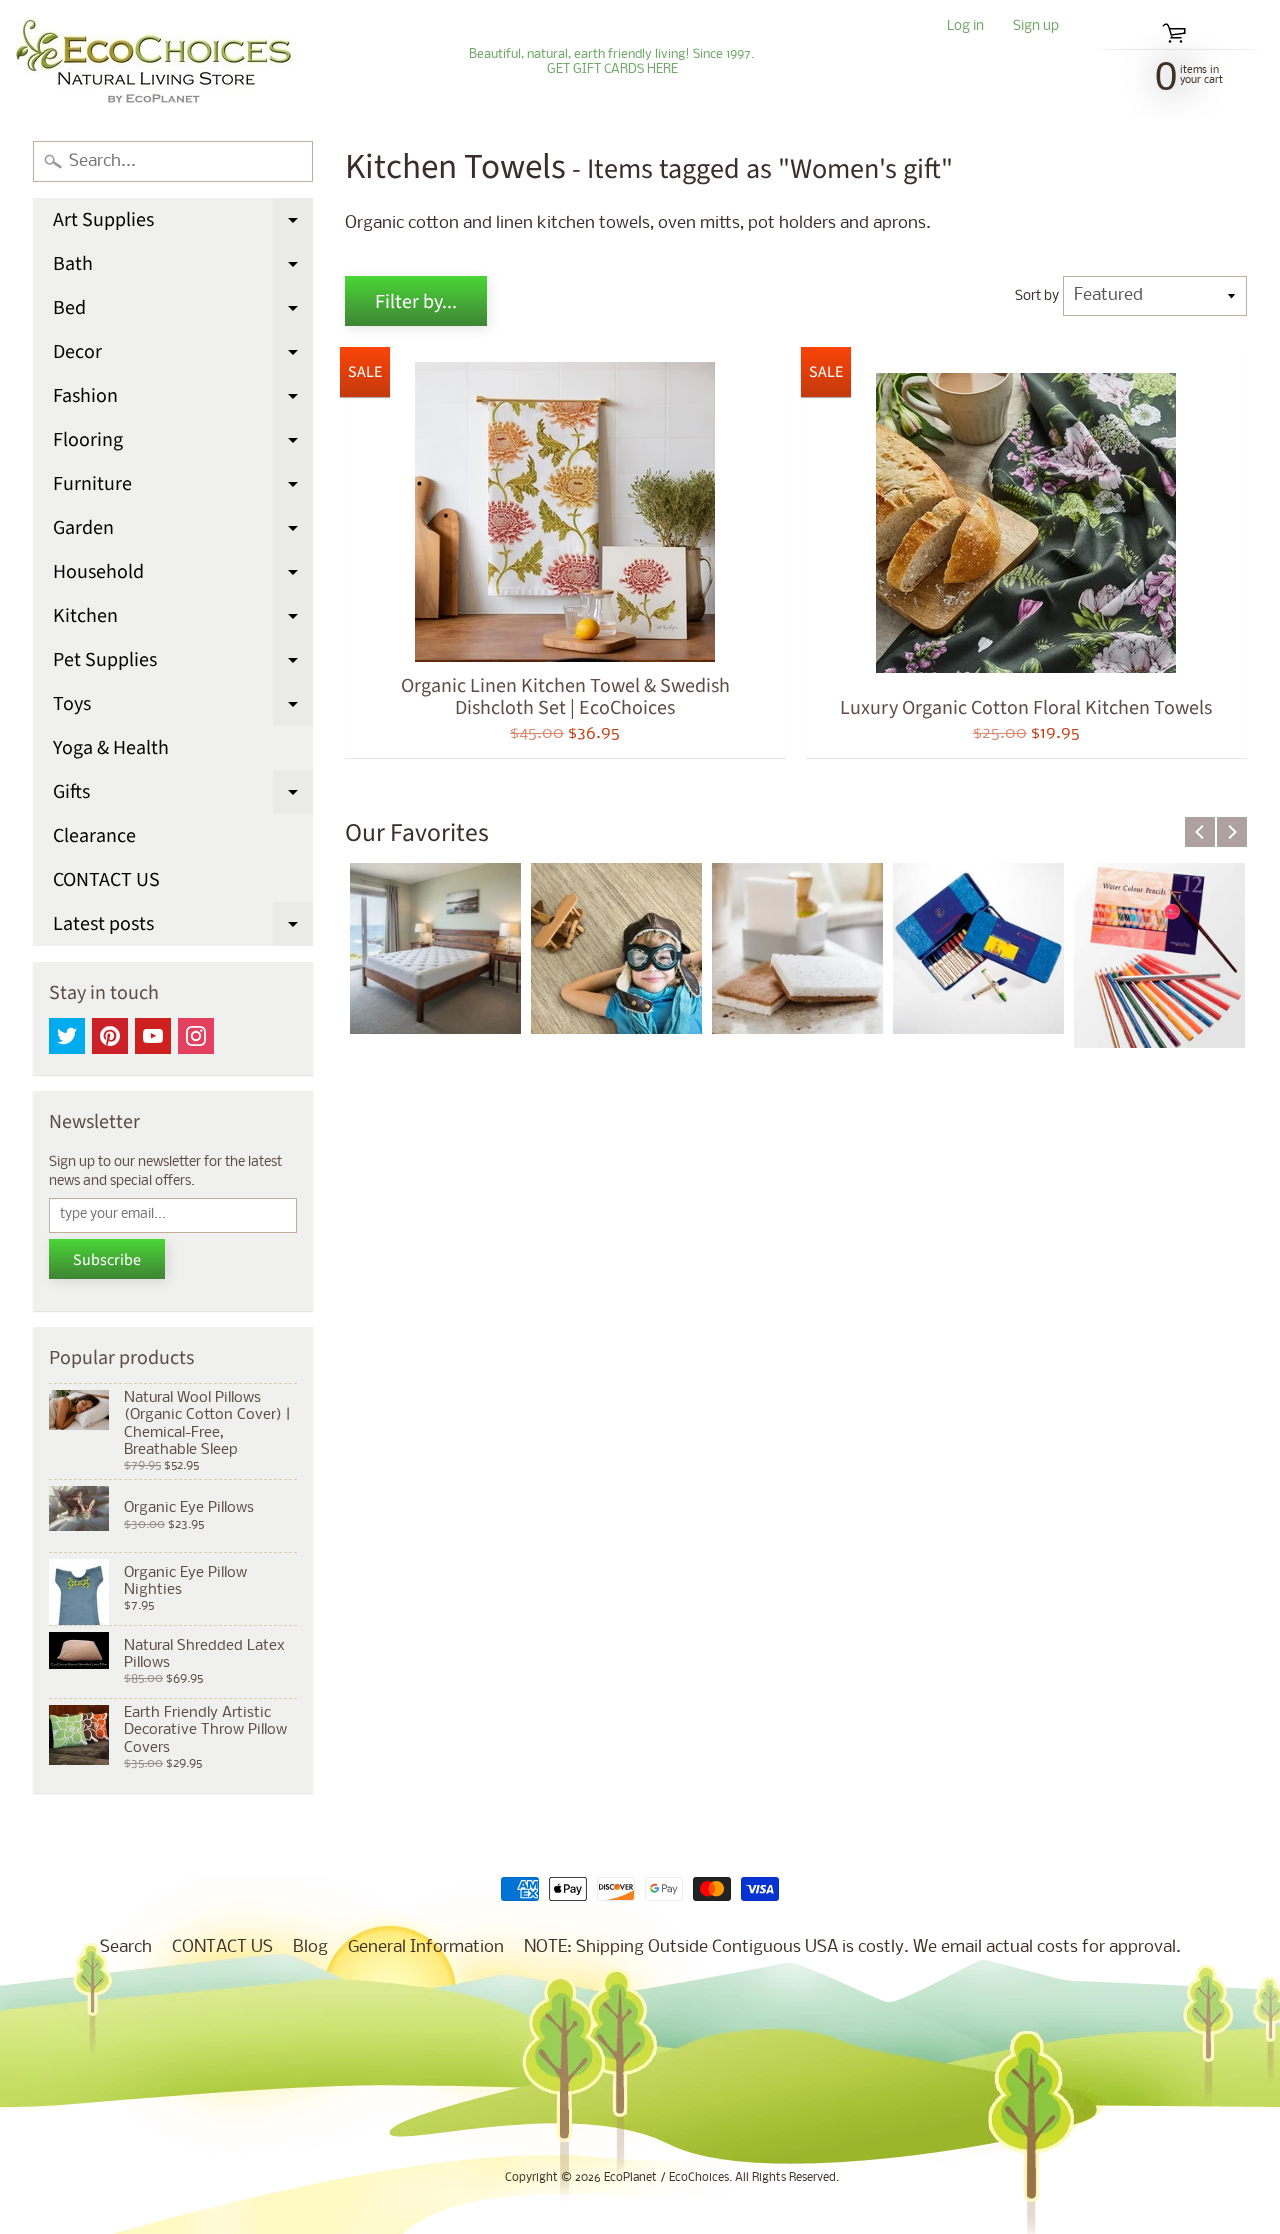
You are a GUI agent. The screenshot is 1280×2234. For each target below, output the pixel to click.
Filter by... (416, 302)
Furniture (183, 488)
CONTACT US (106, 880)
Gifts (183, 796)
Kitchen (183, 620)
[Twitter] (67, 1036)
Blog (310, 1947)
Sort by (1037, 296)
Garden (183, 532)
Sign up (1036, 27)
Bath (183, 268)
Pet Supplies (183, 664)
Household (183, 576)
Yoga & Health (111, 748)
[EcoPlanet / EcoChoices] (153, 62)
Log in (965, 27)
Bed (183, 312)
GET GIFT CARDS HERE (612, 70)
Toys (183, 708)
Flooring (183, 444)
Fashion (183, 400)
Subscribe (107, 1260)
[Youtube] (153, 1036)
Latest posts (183, 928)
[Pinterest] (110, 1036)
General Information (426, 1947)
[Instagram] (196, 1036)
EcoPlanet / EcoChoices (666, 2178)
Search (126, 1947)
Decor (183, 356)
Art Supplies (183, 224)
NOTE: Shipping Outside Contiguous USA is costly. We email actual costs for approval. (852, 1947)
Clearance (94, 836)
